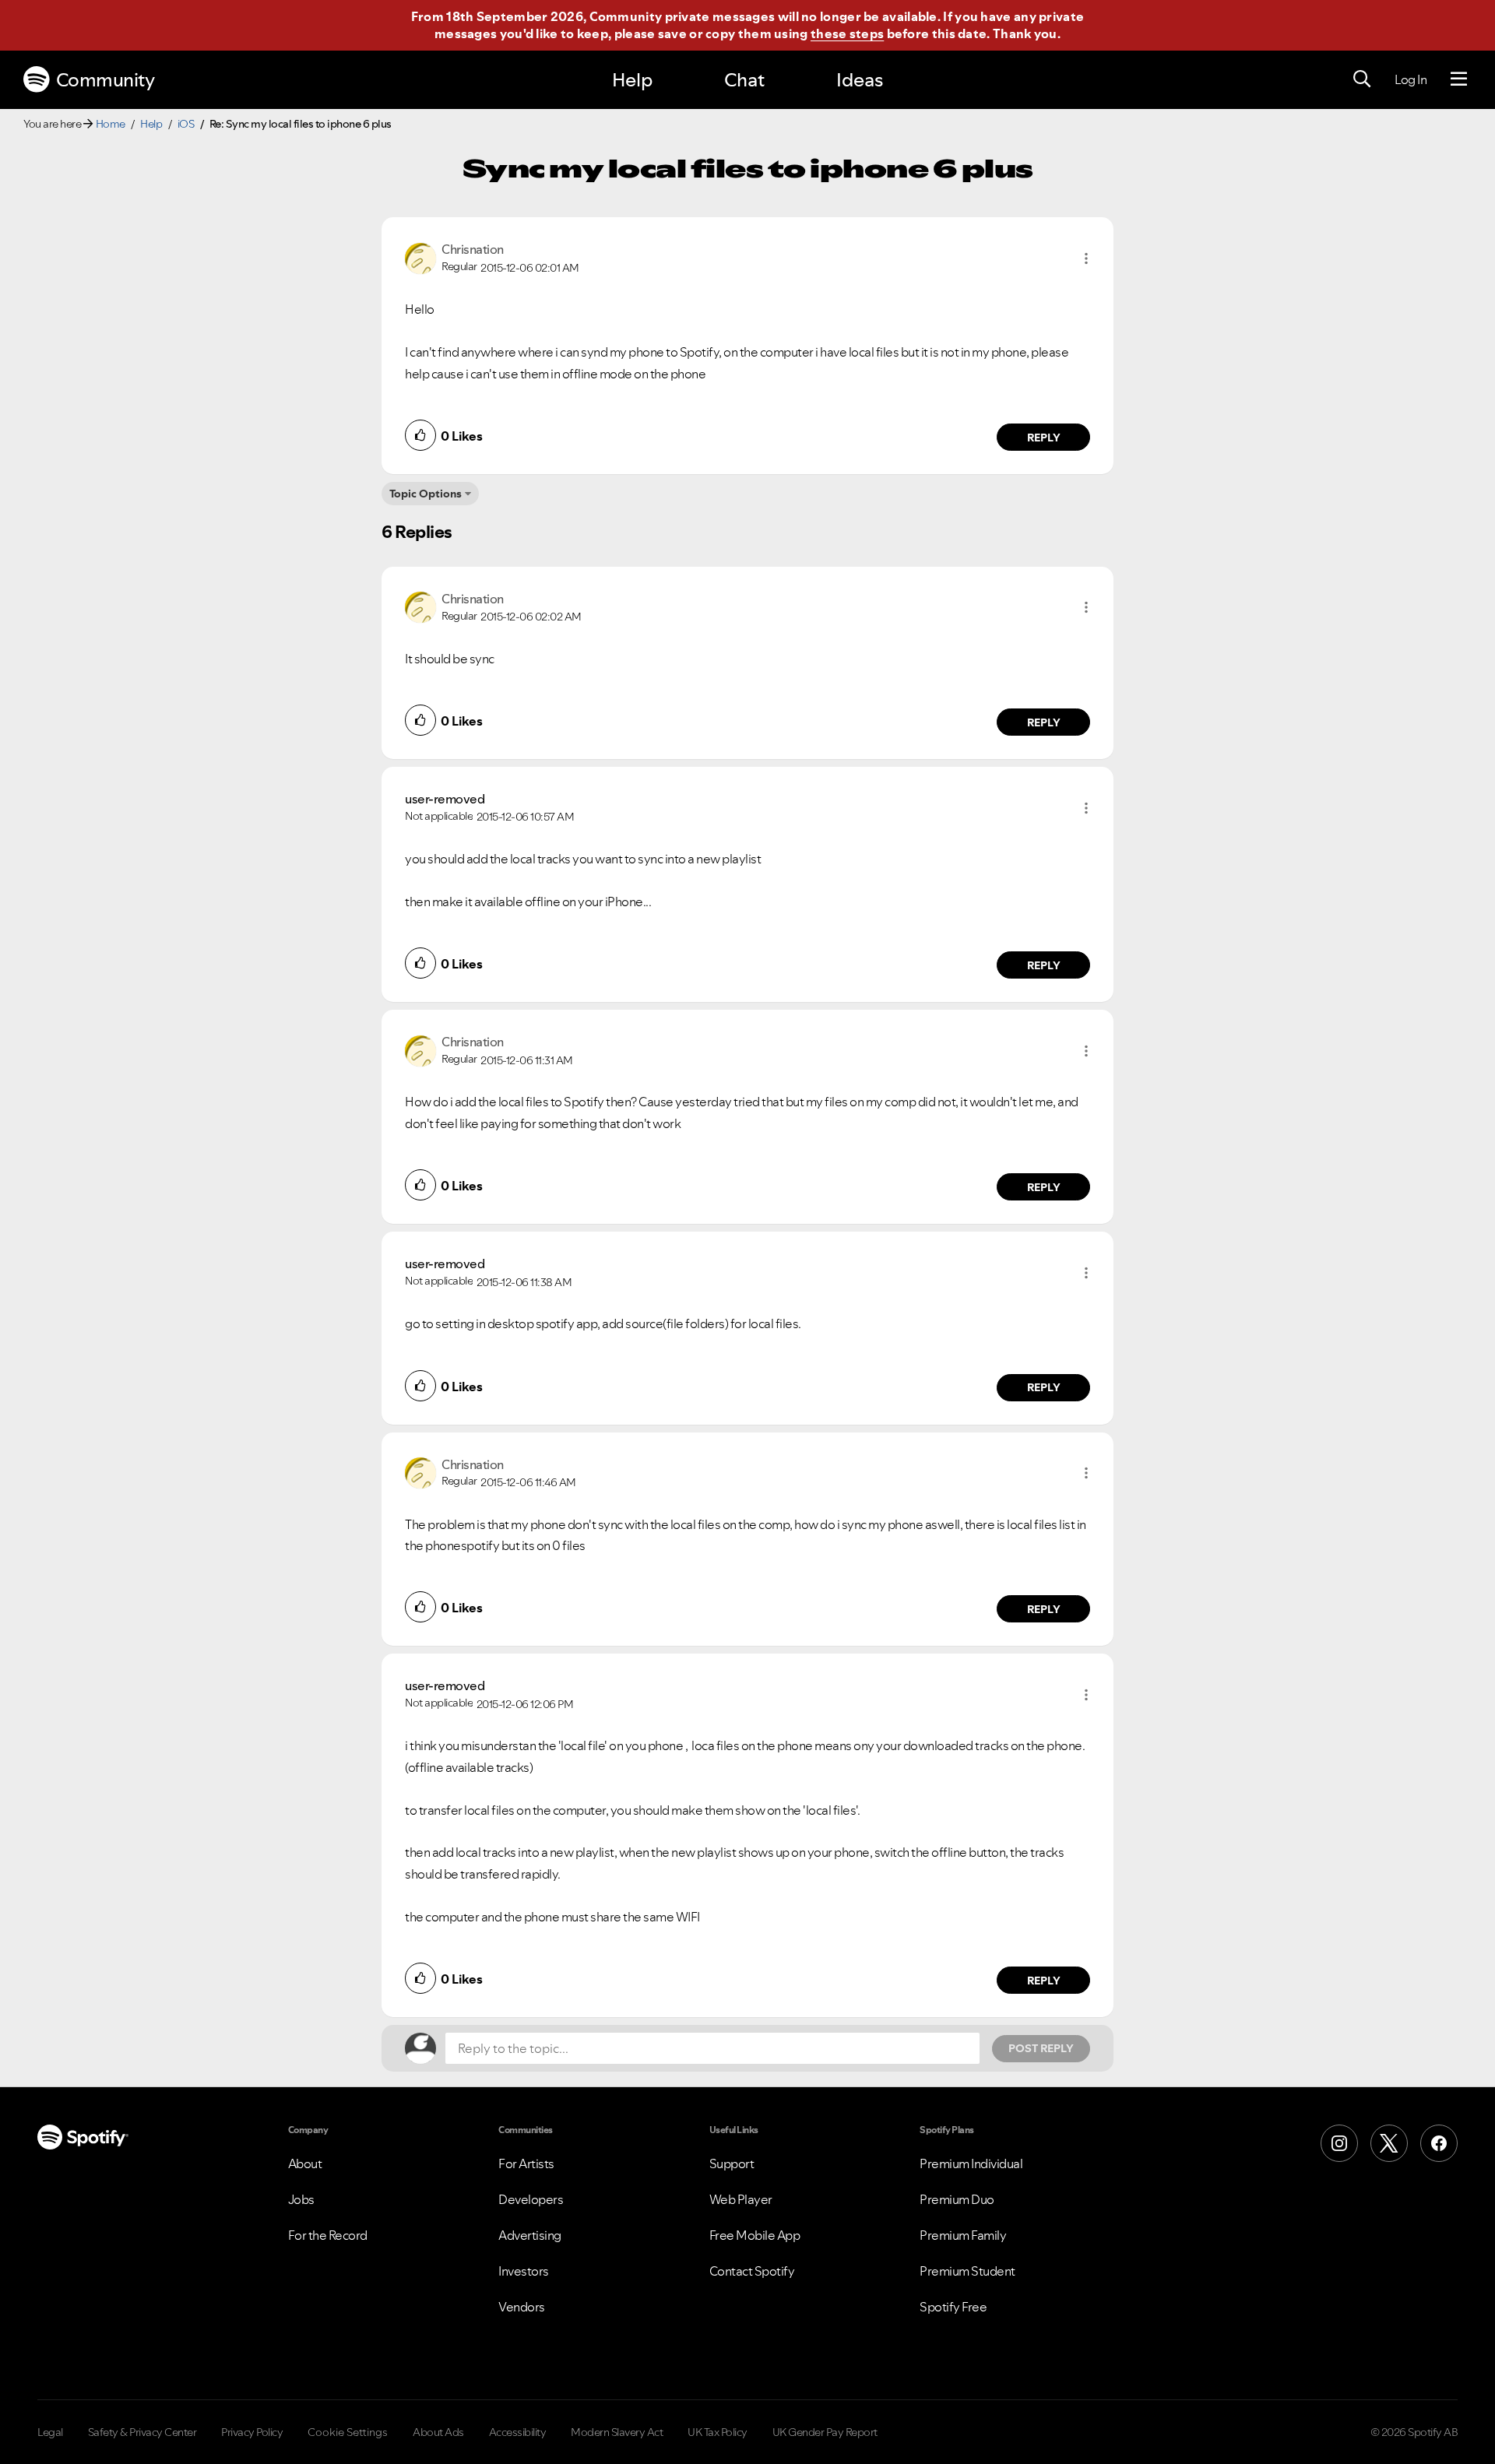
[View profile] (420, 257)
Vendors (522, 2307)
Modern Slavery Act (617, 2432)
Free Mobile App (755, 2235)
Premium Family (963, 2235)
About (305, 2163)
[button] (1086, 258)
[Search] (1362, 79)
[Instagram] (1339, 2143)
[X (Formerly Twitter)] (1389, 2143)
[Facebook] (1439, 2143)
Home (111, 124)
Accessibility (518, 2432)
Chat (744, 80)
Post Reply (1041, 2048)
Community (106, 80)
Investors (524, 2271)
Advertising (530, 2235)
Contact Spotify (752, 2271)
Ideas (860, 80)
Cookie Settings (348, 2432)
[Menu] (1459, 79)
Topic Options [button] (426, 494)
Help (632, 80)
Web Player (741, 2199)
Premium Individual (971, 2163)
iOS (186, 124)
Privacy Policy (252, 2432)
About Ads (438, 2432)
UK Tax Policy (718, 2432)
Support (732, 2163)
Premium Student (967, 2271)
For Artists (526, 2163)
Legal (50, 2432)
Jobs (301, 2199)
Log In (1411, 79)
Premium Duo (957, 2199)
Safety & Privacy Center (142, 2432)
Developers (531, 2199)
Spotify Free (953, 2307)
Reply (1044, 438)
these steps (847, 33)
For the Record (328, 2235)
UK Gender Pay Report (825, 2432)
